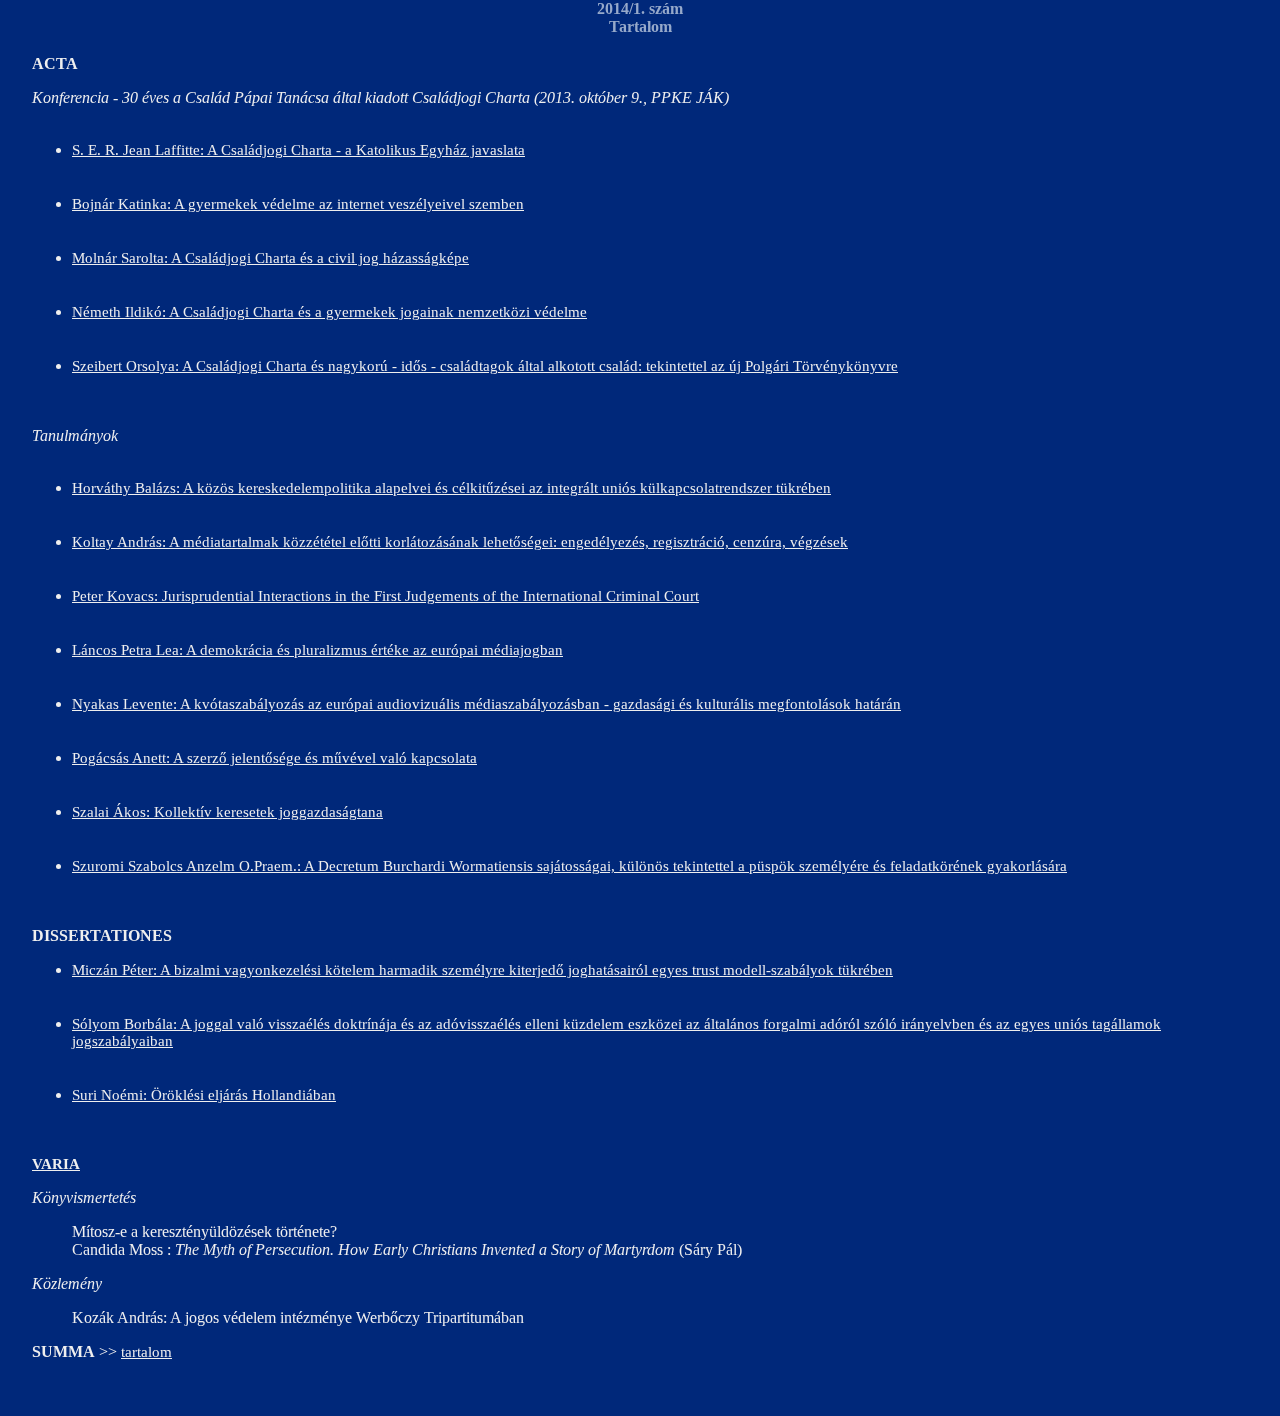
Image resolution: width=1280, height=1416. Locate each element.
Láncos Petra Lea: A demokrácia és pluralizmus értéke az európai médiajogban (317, 650)
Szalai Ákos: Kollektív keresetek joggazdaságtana (227, 812)
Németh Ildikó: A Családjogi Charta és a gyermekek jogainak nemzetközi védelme (329, 312)
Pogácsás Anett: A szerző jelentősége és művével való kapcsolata (274, 758)
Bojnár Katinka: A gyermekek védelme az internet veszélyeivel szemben (298, 204)
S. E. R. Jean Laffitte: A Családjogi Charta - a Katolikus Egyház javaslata (298, 150)
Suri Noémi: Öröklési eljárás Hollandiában (204, 1095)
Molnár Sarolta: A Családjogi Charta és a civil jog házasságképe (270, 258)
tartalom (146, 1352)
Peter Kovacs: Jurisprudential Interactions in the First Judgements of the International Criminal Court (385, 596)
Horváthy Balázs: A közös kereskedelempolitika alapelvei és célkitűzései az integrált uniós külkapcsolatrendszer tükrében (451, 488)
